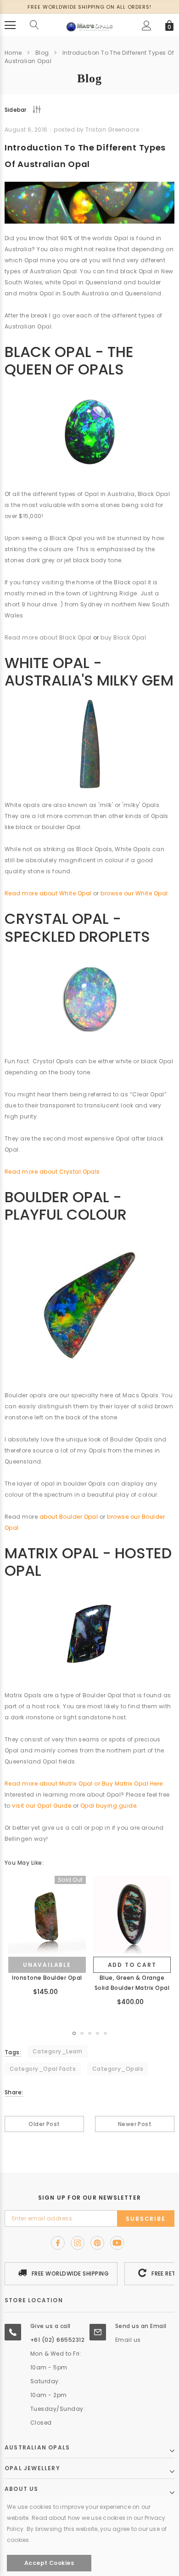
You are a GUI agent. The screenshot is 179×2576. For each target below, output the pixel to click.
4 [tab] (98, 2033)
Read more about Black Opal (48, 637)
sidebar (16, 110)
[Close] (169, 2458)
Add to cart (132, 1965)
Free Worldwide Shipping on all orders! (89, 7)
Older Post (44, 2124)
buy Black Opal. (124, 637)
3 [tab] (90, 2033)
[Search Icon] (34, 25)
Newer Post (135, 2124)
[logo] (89, 25)
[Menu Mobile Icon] (10, 25)
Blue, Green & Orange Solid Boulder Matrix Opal (132, 1983)
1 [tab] (74, 2033)
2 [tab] (82, 2033)
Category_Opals (118, 2069)
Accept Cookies (49, 2563)
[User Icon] (147, 26)
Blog (42, 53)
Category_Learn (58, 2051)
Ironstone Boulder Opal (47, 1978)
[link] (47, 1915)
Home (13, 53)
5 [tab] (105, 2033)
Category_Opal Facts (43, 2069)
